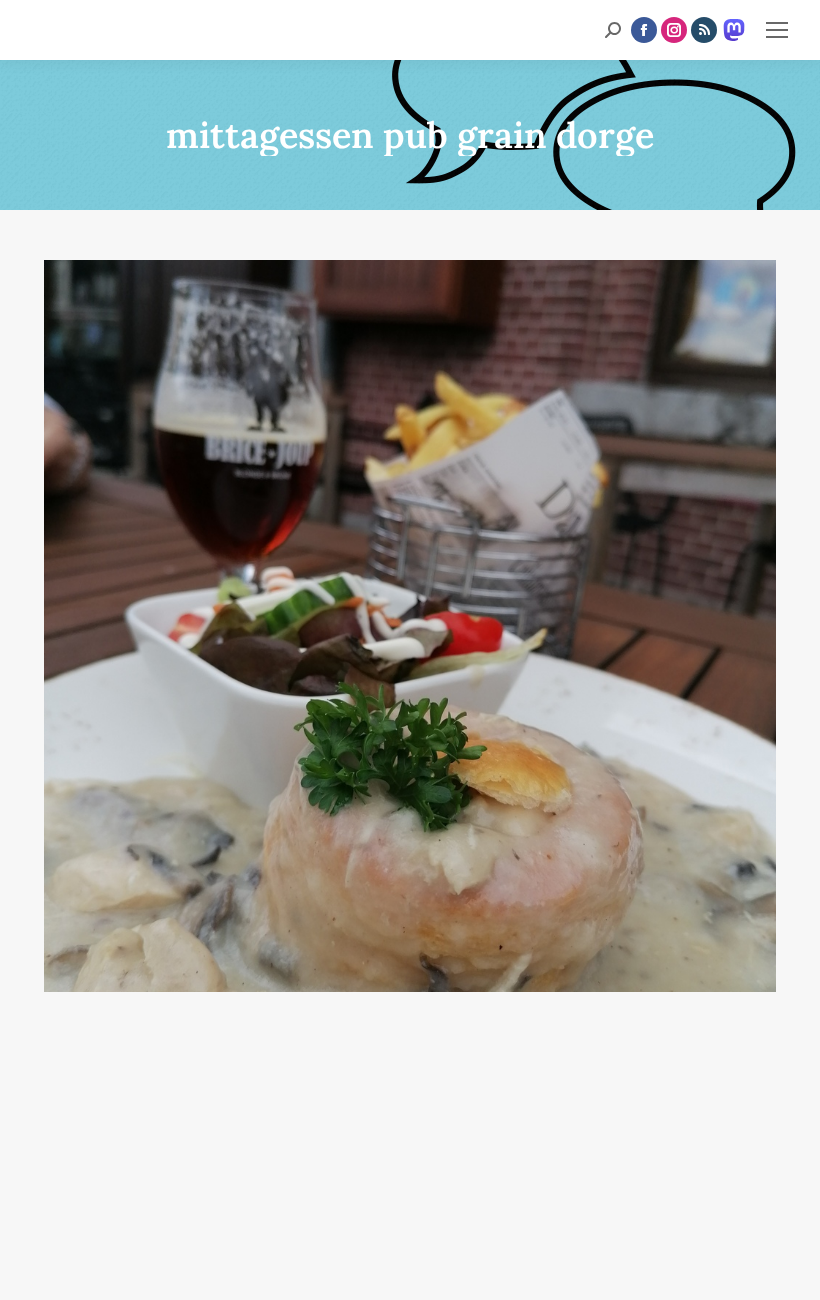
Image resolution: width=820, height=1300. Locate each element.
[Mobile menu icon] (777, 30)
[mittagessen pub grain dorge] (410, 626)
